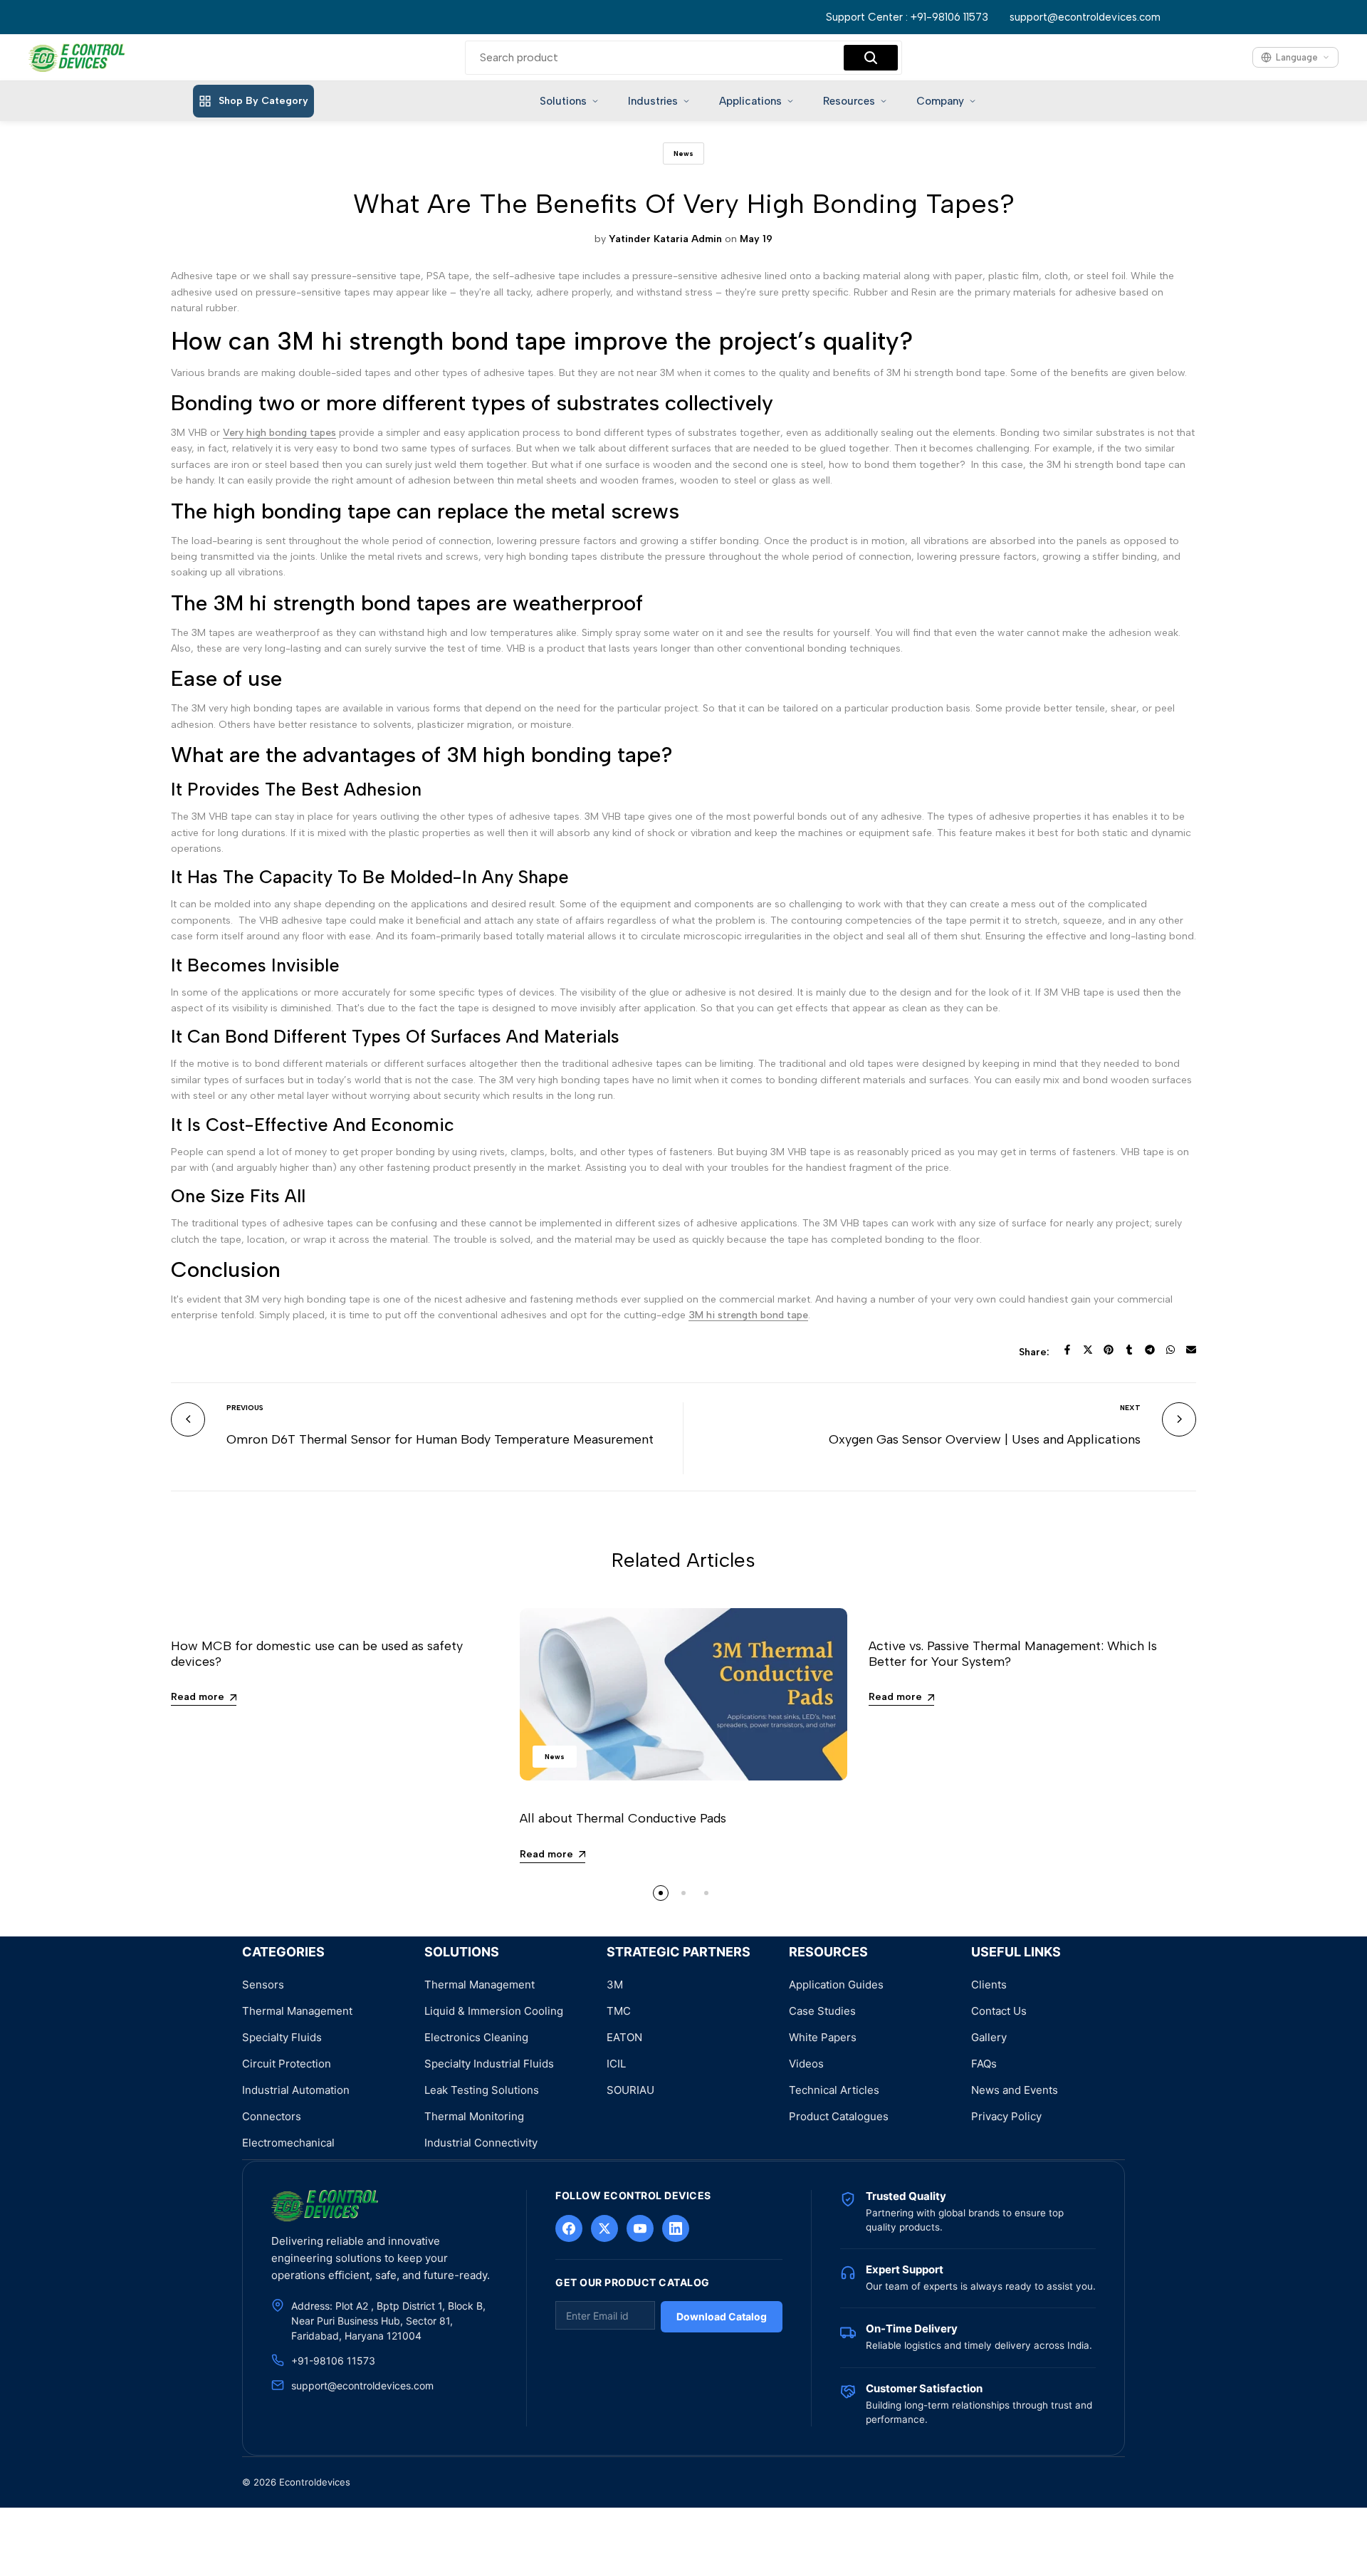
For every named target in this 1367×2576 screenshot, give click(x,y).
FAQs (984, 2064)
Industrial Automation (296, 2090)
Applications (750, 101)
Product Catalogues (839, 2116)
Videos (806, 2064)
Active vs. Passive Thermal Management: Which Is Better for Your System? (1013, 1654)
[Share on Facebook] (1067, 1350)
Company (940, 101)
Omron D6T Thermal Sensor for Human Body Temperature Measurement (440, 1439)
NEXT (1130, 1408)
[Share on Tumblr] (1129, 1350)
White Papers (823, 2037)
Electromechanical (288, 2143)
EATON (624, 2037)
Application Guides (836, 1985)
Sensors (263, 1985)
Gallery (989, 2037)
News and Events (1015, 2090)
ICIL (616, 2064)
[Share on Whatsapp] (1170, 1350)
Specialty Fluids (282, 2037)
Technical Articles (834, 2090)
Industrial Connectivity (481, 2143)
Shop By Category (263, 101)
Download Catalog (722, 2316)
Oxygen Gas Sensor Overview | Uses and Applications (985, 1439)
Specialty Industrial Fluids (489, 2064)
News (683, 153)
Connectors (272, 2116)
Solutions (563, 101)
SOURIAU (630, 2090)
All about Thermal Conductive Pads (623, 1818)
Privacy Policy (1006, 2116)
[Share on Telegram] (1150, 1350)
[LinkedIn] (676, 2228)
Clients (989, 1985)
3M (615, 1985)
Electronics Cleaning (476, 2037)
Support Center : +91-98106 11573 (907, 17)
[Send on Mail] (1191, 1350)
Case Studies (822, 2011)
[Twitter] (604, 2228)
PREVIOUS (245, 1408)
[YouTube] (640, 2228)
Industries (653, 101)
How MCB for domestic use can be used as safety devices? (317, 1654)
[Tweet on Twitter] (1088, 1350)
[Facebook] (569, 2228)
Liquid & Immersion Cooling (494, 2011)
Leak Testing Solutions (482, 2090)
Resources (849, 101)
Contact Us (999, 2011)
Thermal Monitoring (474, 2116)
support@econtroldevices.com (1085, 17)
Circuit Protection (287, 2064)
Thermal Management (297, 2011)
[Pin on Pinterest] (1109, 1350)
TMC (619, 2011)
